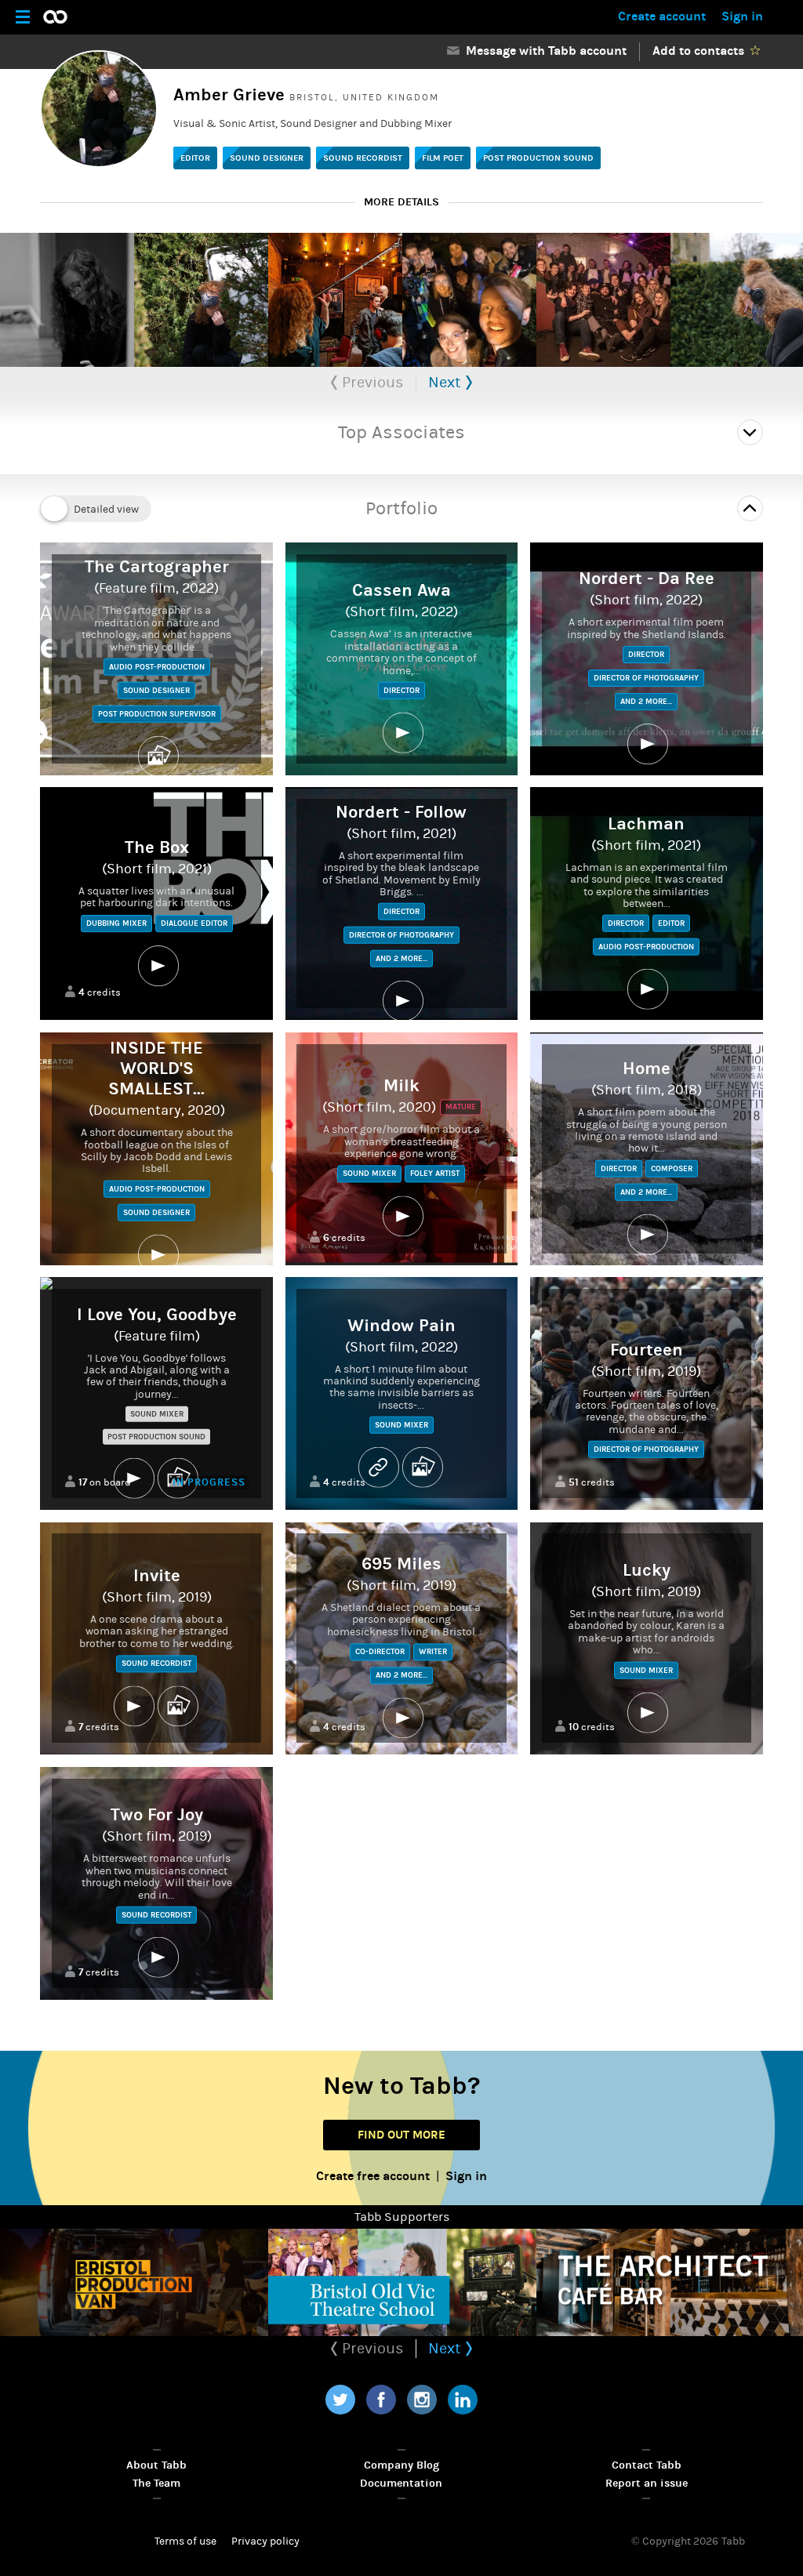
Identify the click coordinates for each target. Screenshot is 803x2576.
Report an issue (647, 2483)
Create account (662, 16)
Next (447, 382)
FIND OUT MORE (401, 2135)
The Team (156, 2483)
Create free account (373, 2176)
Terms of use (185, 2542)
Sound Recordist (363, 158)
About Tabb (156, 2465)
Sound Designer (267, 158)
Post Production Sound (538, 158)
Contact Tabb (647, 2465)
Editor (195, 158)
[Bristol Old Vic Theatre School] (402, 2282)
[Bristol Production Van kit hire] (134, 2282)
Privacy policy (265, 2542)
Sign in (742, 16)
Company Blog (401, 2465)
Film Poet (443, 158)
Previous (371, 382)
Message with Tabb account (543, 51)
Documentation (401, 2483)
